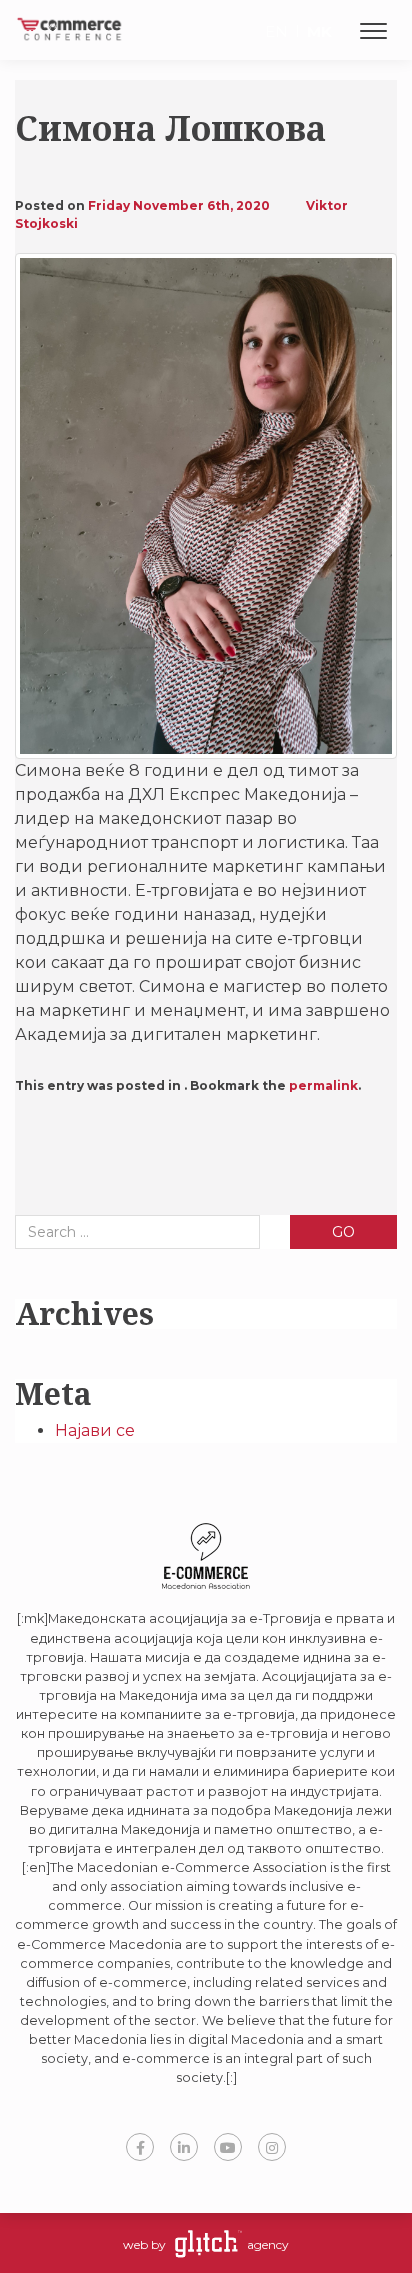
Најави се (95, 1430)
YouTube (228, 2147)
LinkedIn (184, 2147)
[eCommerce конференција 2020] (70, 21)
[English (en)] (268, 33)
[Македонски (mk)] (312, 33)
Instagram (272, 2147)
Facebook (140, 2147)
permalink (323, 1085)
